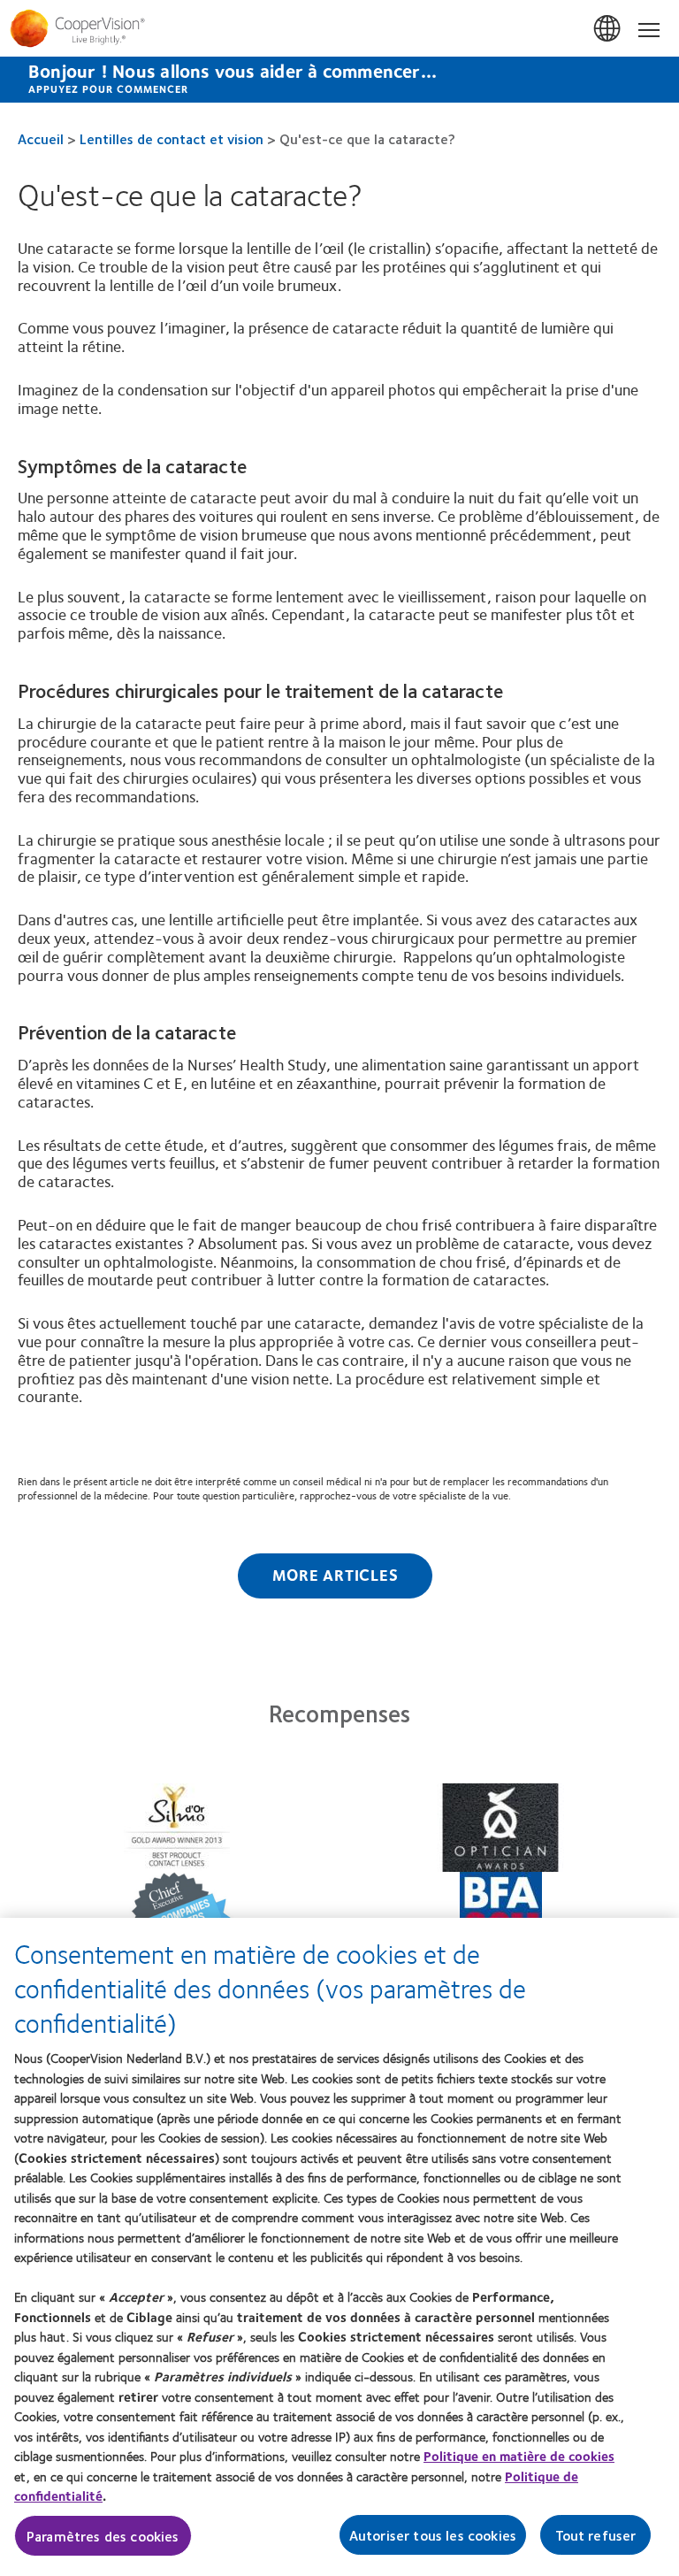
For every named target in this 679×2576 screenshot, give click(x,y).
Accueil (41, 138)
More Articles (336, 1575)
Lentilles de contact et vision (172, 138)
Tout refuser (596, 2535)
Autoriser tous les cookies (433, 2535)
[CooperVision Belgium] (339, 28)
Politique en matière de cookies (519, 2456)
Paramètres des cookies (103, 2536)
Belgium (608, 29)
